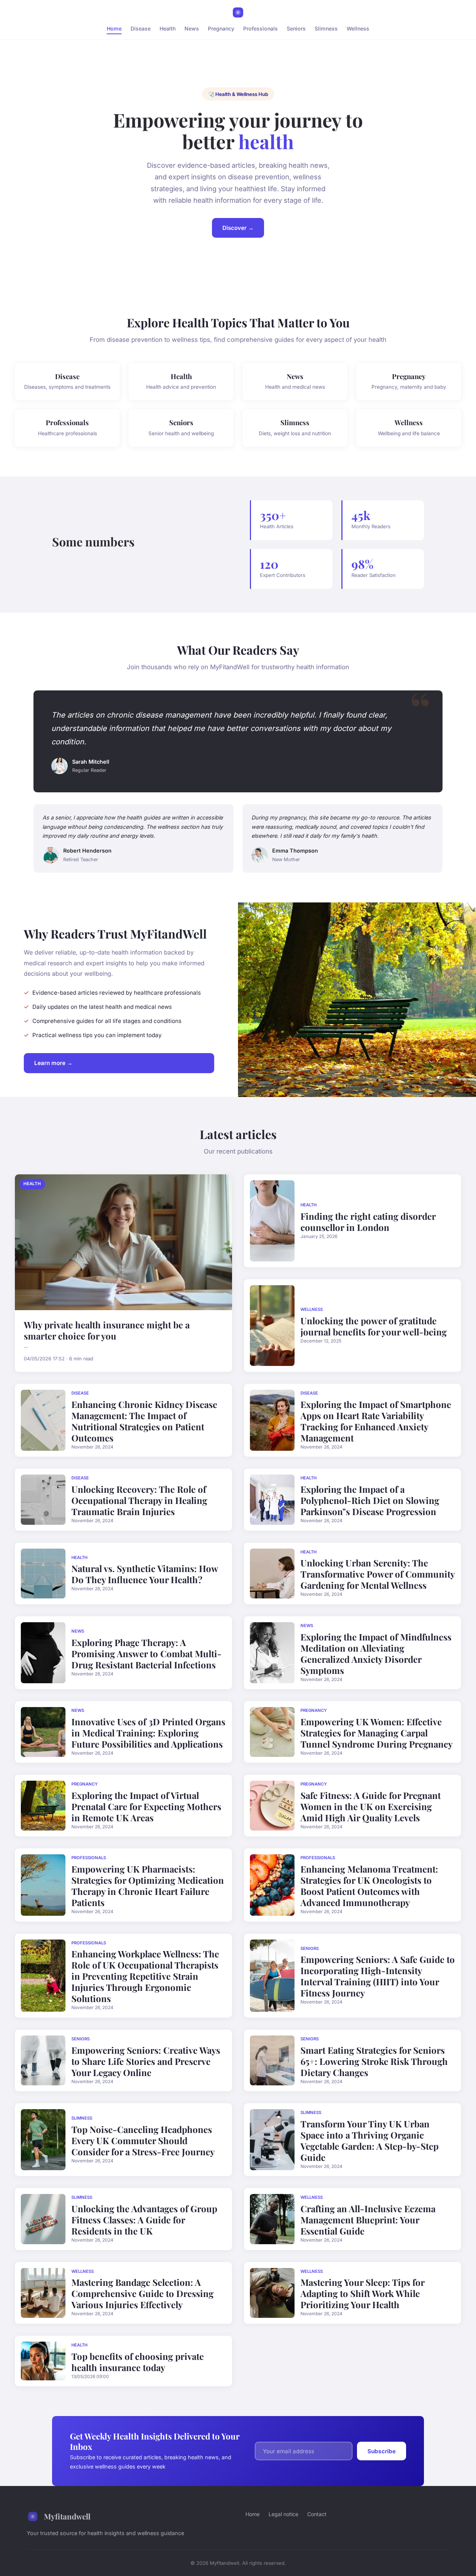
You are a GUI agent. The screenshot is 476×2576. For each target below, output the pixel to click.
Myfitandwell (67, 2516)
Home (114, 28)
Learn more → (53, 1063)
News (192, 28)
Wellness (358, 28)
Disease (141, 28)
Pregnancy (221, 28)
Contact (317, 2514)
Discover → (238, 228)
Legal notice (283, 2514)
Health (168, 28)
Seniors (296, 28)
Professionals (260, 28)
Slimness (326, 28)
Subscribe (382, 2451)
